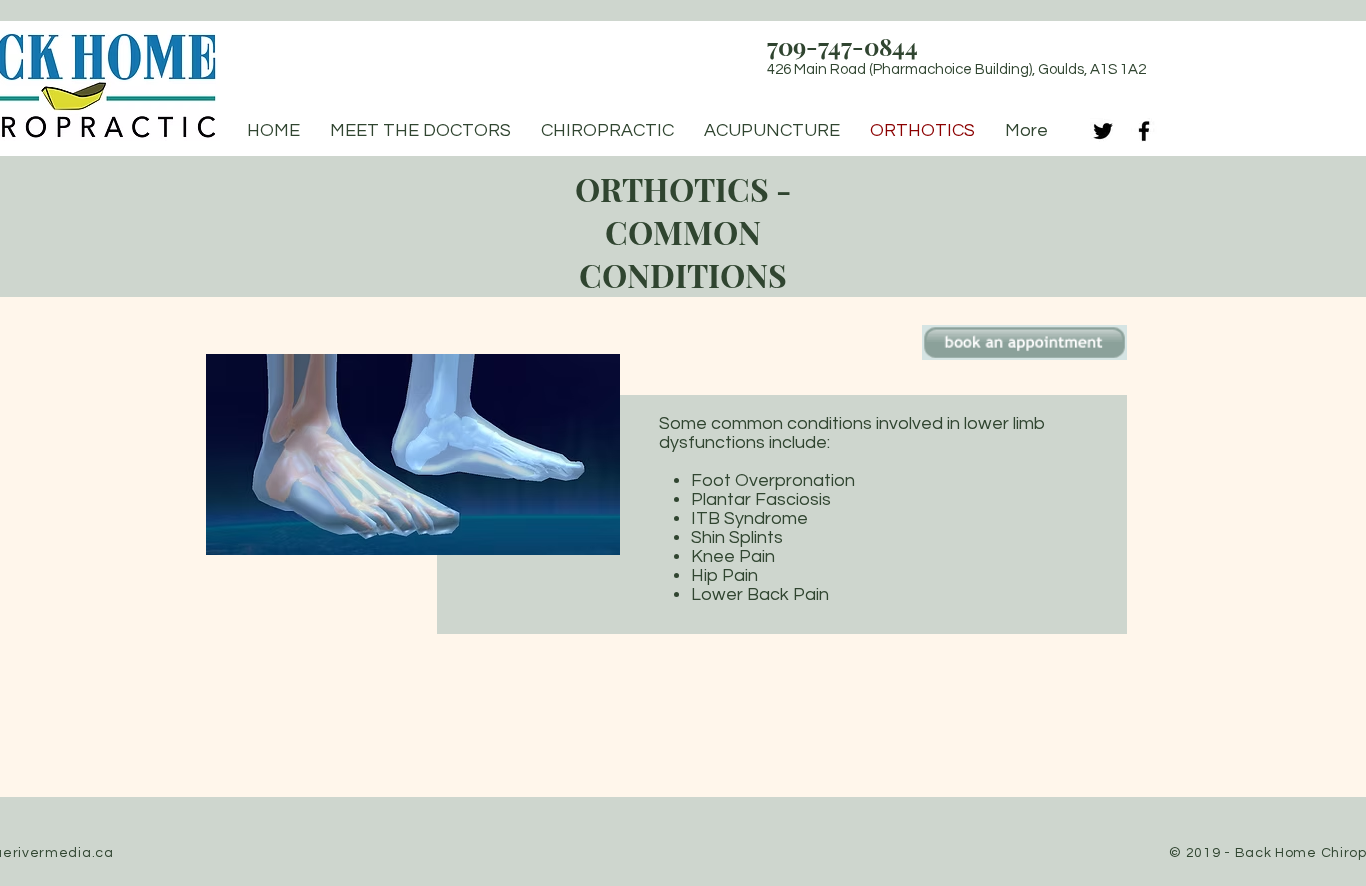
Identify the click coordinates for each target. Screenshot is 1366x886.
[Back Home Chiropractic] (1103, 131)
